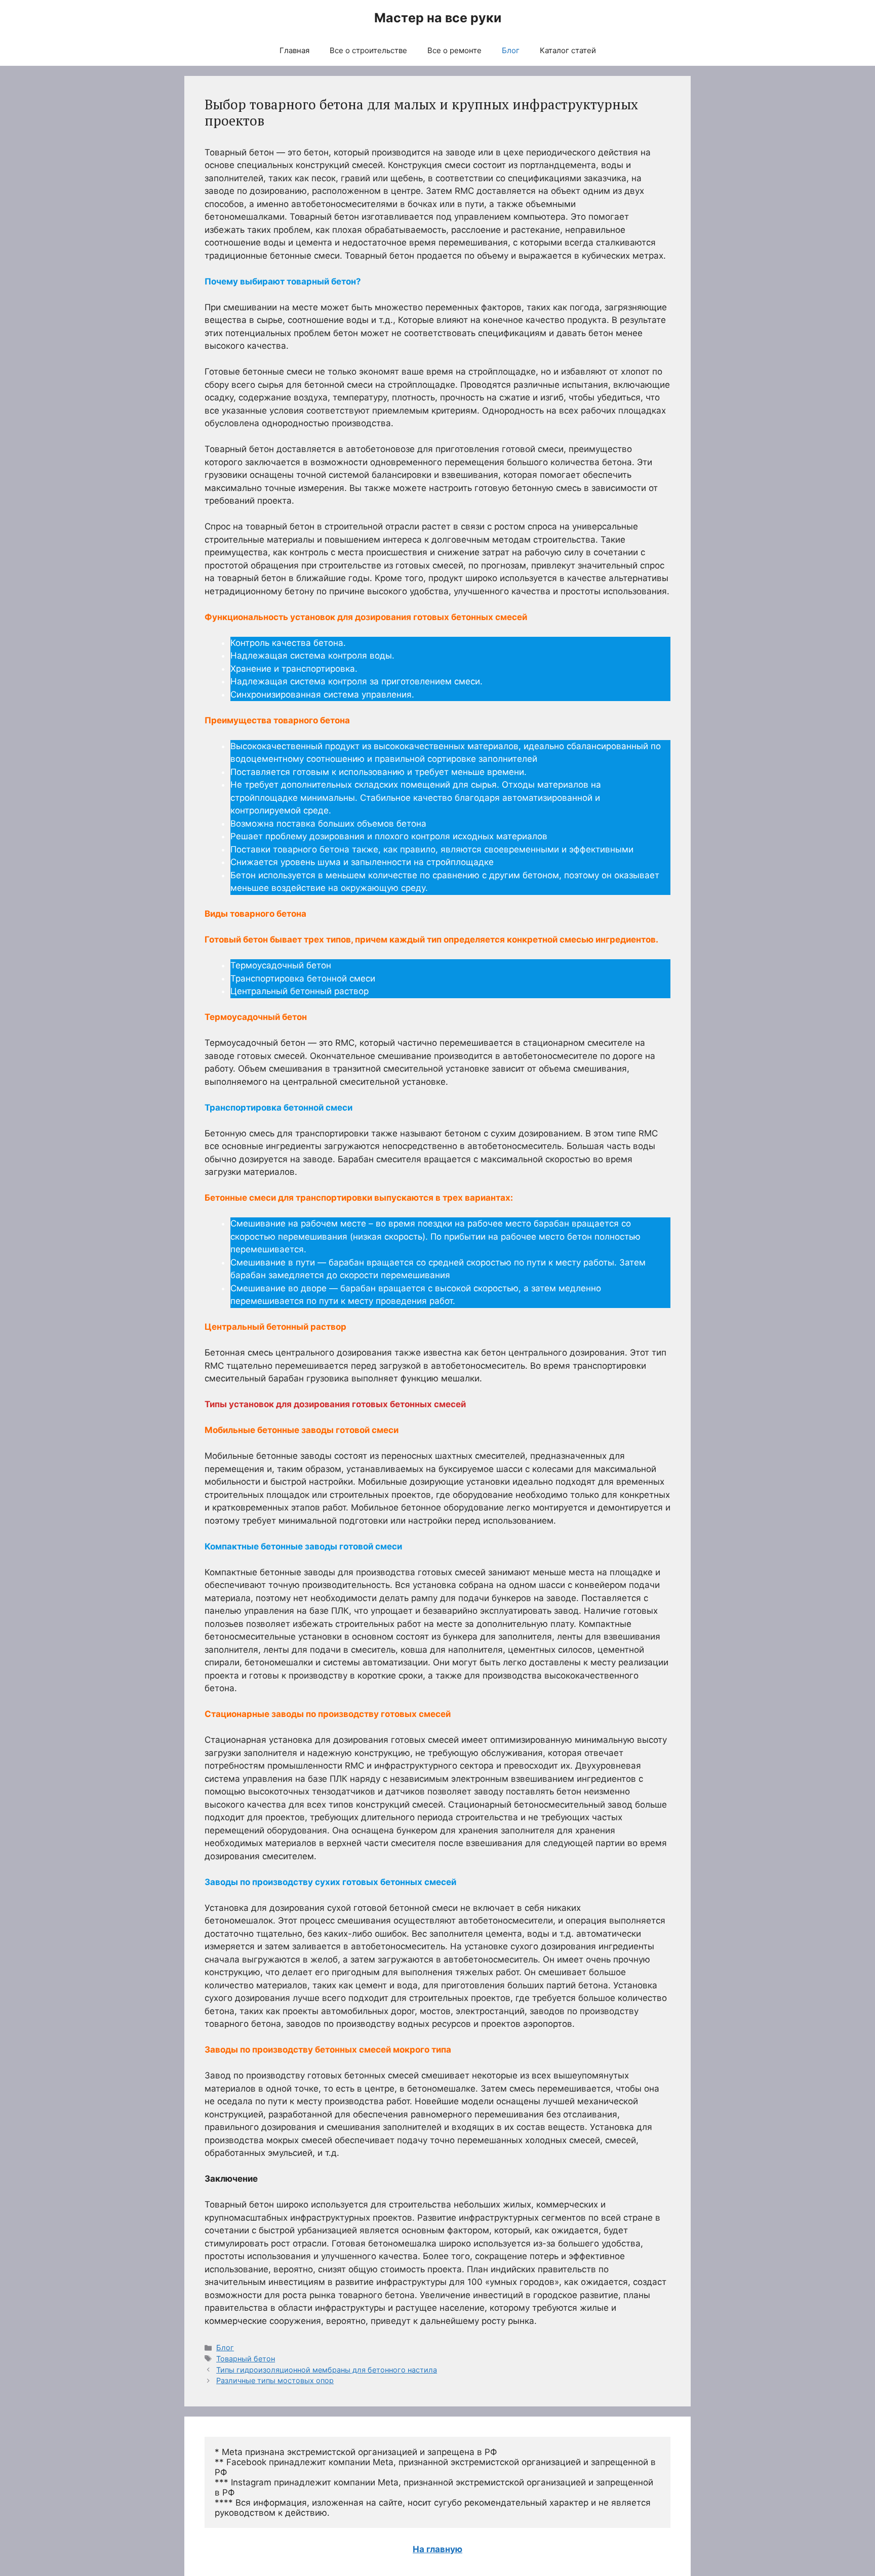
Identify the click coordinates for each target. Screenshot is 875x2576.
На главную (437, 2549)
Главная (294, 50)
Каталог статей (568, 50)
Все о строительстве (368, 50)
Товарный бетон (246, 2359)
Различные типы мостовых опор (275, 2380)
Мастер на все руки (438, 18)
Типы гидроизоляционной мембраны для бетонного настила (327, 2370)
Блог (511, 50)
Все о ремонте (454, 50)
